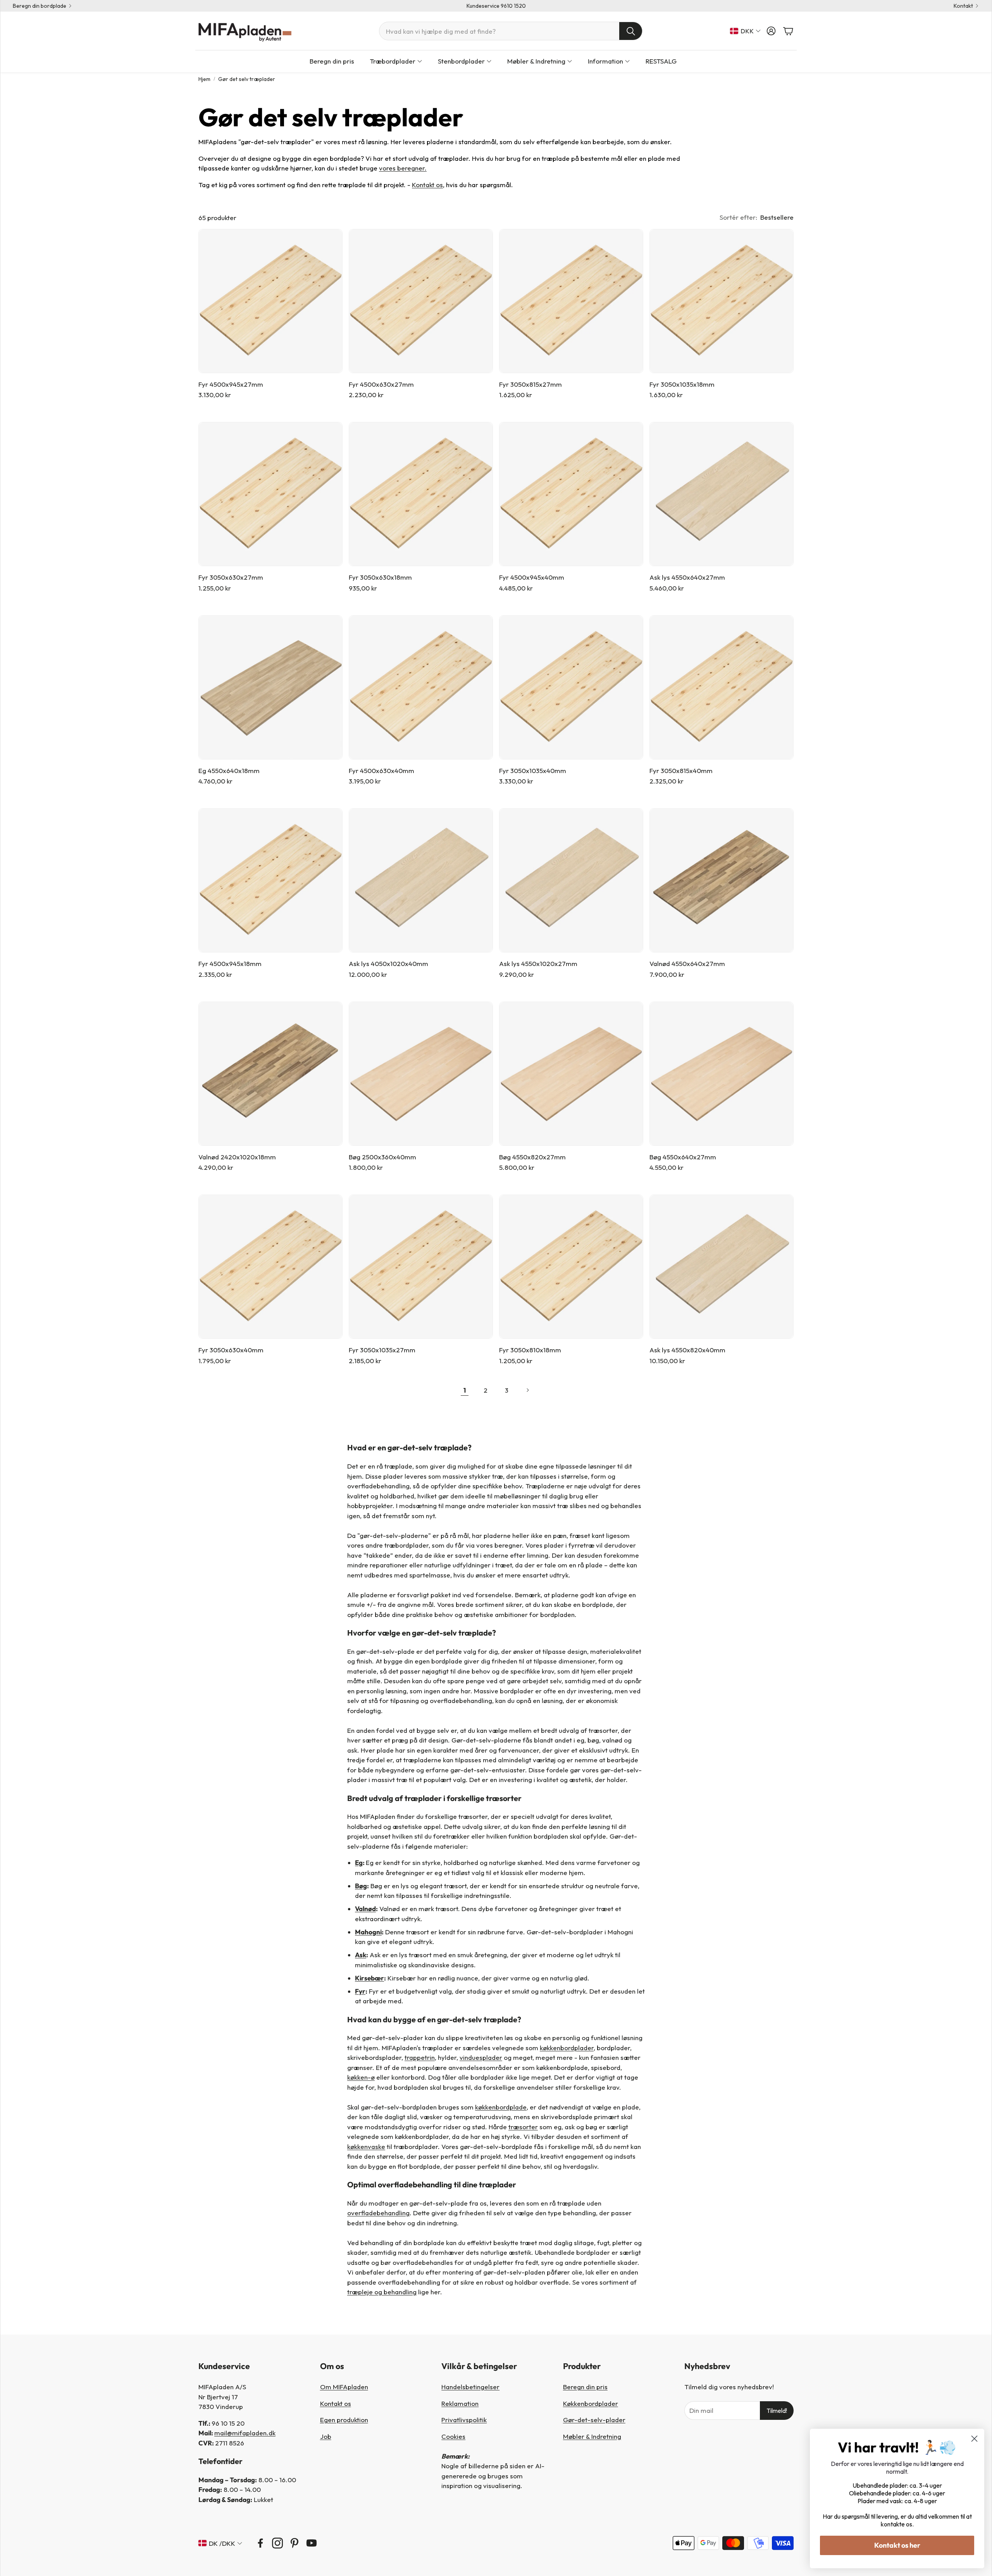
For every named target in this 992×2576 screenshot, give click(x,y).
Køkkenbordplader (591, 2403)
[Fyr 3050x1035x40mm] (571, 687)
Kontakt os (427, 185)
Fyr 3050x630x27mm (231, 577)
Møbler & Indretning (592, 2436)
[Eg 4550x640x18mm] (270, 687)
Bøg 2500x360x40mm (382, 1157)
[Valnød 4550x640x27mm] (722, 880)
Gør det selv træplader (247, 79)
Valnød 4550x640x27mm (687, 963)
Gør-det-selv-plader (594, 2420)
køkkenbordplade (501, 2107)
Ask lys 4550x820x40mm (687, 1350)
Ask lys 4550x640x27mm (687, 577)
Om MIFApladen (344, 2387)
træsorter (523, 2127)
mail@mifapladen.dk (245, 2433)
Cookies (453, 2436)
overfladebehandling (378, 2213)
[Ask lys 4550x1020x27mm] (571, 880)
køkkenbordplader (567, 2048)
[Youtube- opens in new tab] (312, 2543)
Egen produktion (344, 2420)
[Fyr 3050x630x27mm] (270, 494)
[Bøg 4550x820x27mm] (571, 1074)
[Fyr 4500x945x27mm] (270, 301)
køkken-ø (361, 2077)
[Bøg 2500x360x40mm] (421, 1074)
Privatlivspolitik (464, 2420)
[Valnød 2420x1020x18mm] (270, 1074)
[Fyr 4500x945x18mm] (270, 880)
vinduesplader (481, 2057)
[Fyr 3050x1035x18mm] (722, 301)
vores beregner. (403, 168)
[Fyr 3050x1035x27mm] (421, 1267)
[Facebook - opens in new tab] (260, 2543)
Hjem (204, 79)
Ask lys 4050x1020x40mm (388, 963)
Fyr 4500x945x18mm (230, 963)
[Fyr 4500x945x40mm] (571, 494)
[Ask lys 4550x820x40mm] (722, 1267)
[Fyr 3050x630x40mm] (270, 1267)
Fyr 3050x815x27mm (530, 384)
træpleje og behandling (382, 2292)
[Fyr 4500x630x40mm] (421, 687)
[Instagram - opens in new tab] (277, 2543)
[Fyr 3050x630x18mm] (421, 494)
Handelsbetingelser (470, 2387)
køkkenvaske (366, 2146)
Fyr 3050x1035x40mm (533, 771)
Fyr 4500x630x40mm (381, 771)
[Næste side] (527, 1390)
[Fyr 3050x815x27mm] (571, 301)
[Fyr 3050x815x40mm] (722, 687)
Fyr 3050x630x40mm (231, 1350)
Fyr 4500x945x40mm (532, 577)
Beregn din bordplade (40, 6)
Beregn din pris (585, 2387)
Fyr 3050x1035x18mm (682, 384)
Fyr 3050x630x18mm (380, 577)
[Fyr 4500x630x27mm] (421, 301)
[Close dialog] (974, 2439)
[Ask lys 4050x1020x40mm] (421, 880)
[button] (511, 31)
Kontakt (963, 6)
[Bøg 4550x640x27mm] (722, 1074)
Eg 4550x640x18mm (229, 771)
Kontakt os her (897, 2545)
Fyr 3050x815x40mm (681, 771)
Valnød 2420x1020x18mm (237, 1157)
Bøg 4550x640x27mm (683, 1157)
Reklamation (460, 2403)
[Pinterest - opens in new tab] (294, 2543)
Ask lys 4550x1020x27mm (538, 963)
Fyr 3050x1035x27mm (382, 1350)
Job (326, 2436)
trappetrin (420, 2057)
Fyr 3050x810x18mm (530, 1350)
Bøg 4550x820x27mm (532, 1157)
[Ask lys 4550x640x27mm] (722, 494)
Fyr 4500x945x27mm (231, 384)
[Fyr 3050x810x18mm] (571, 1267)
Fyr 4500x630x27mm (381, 384)
